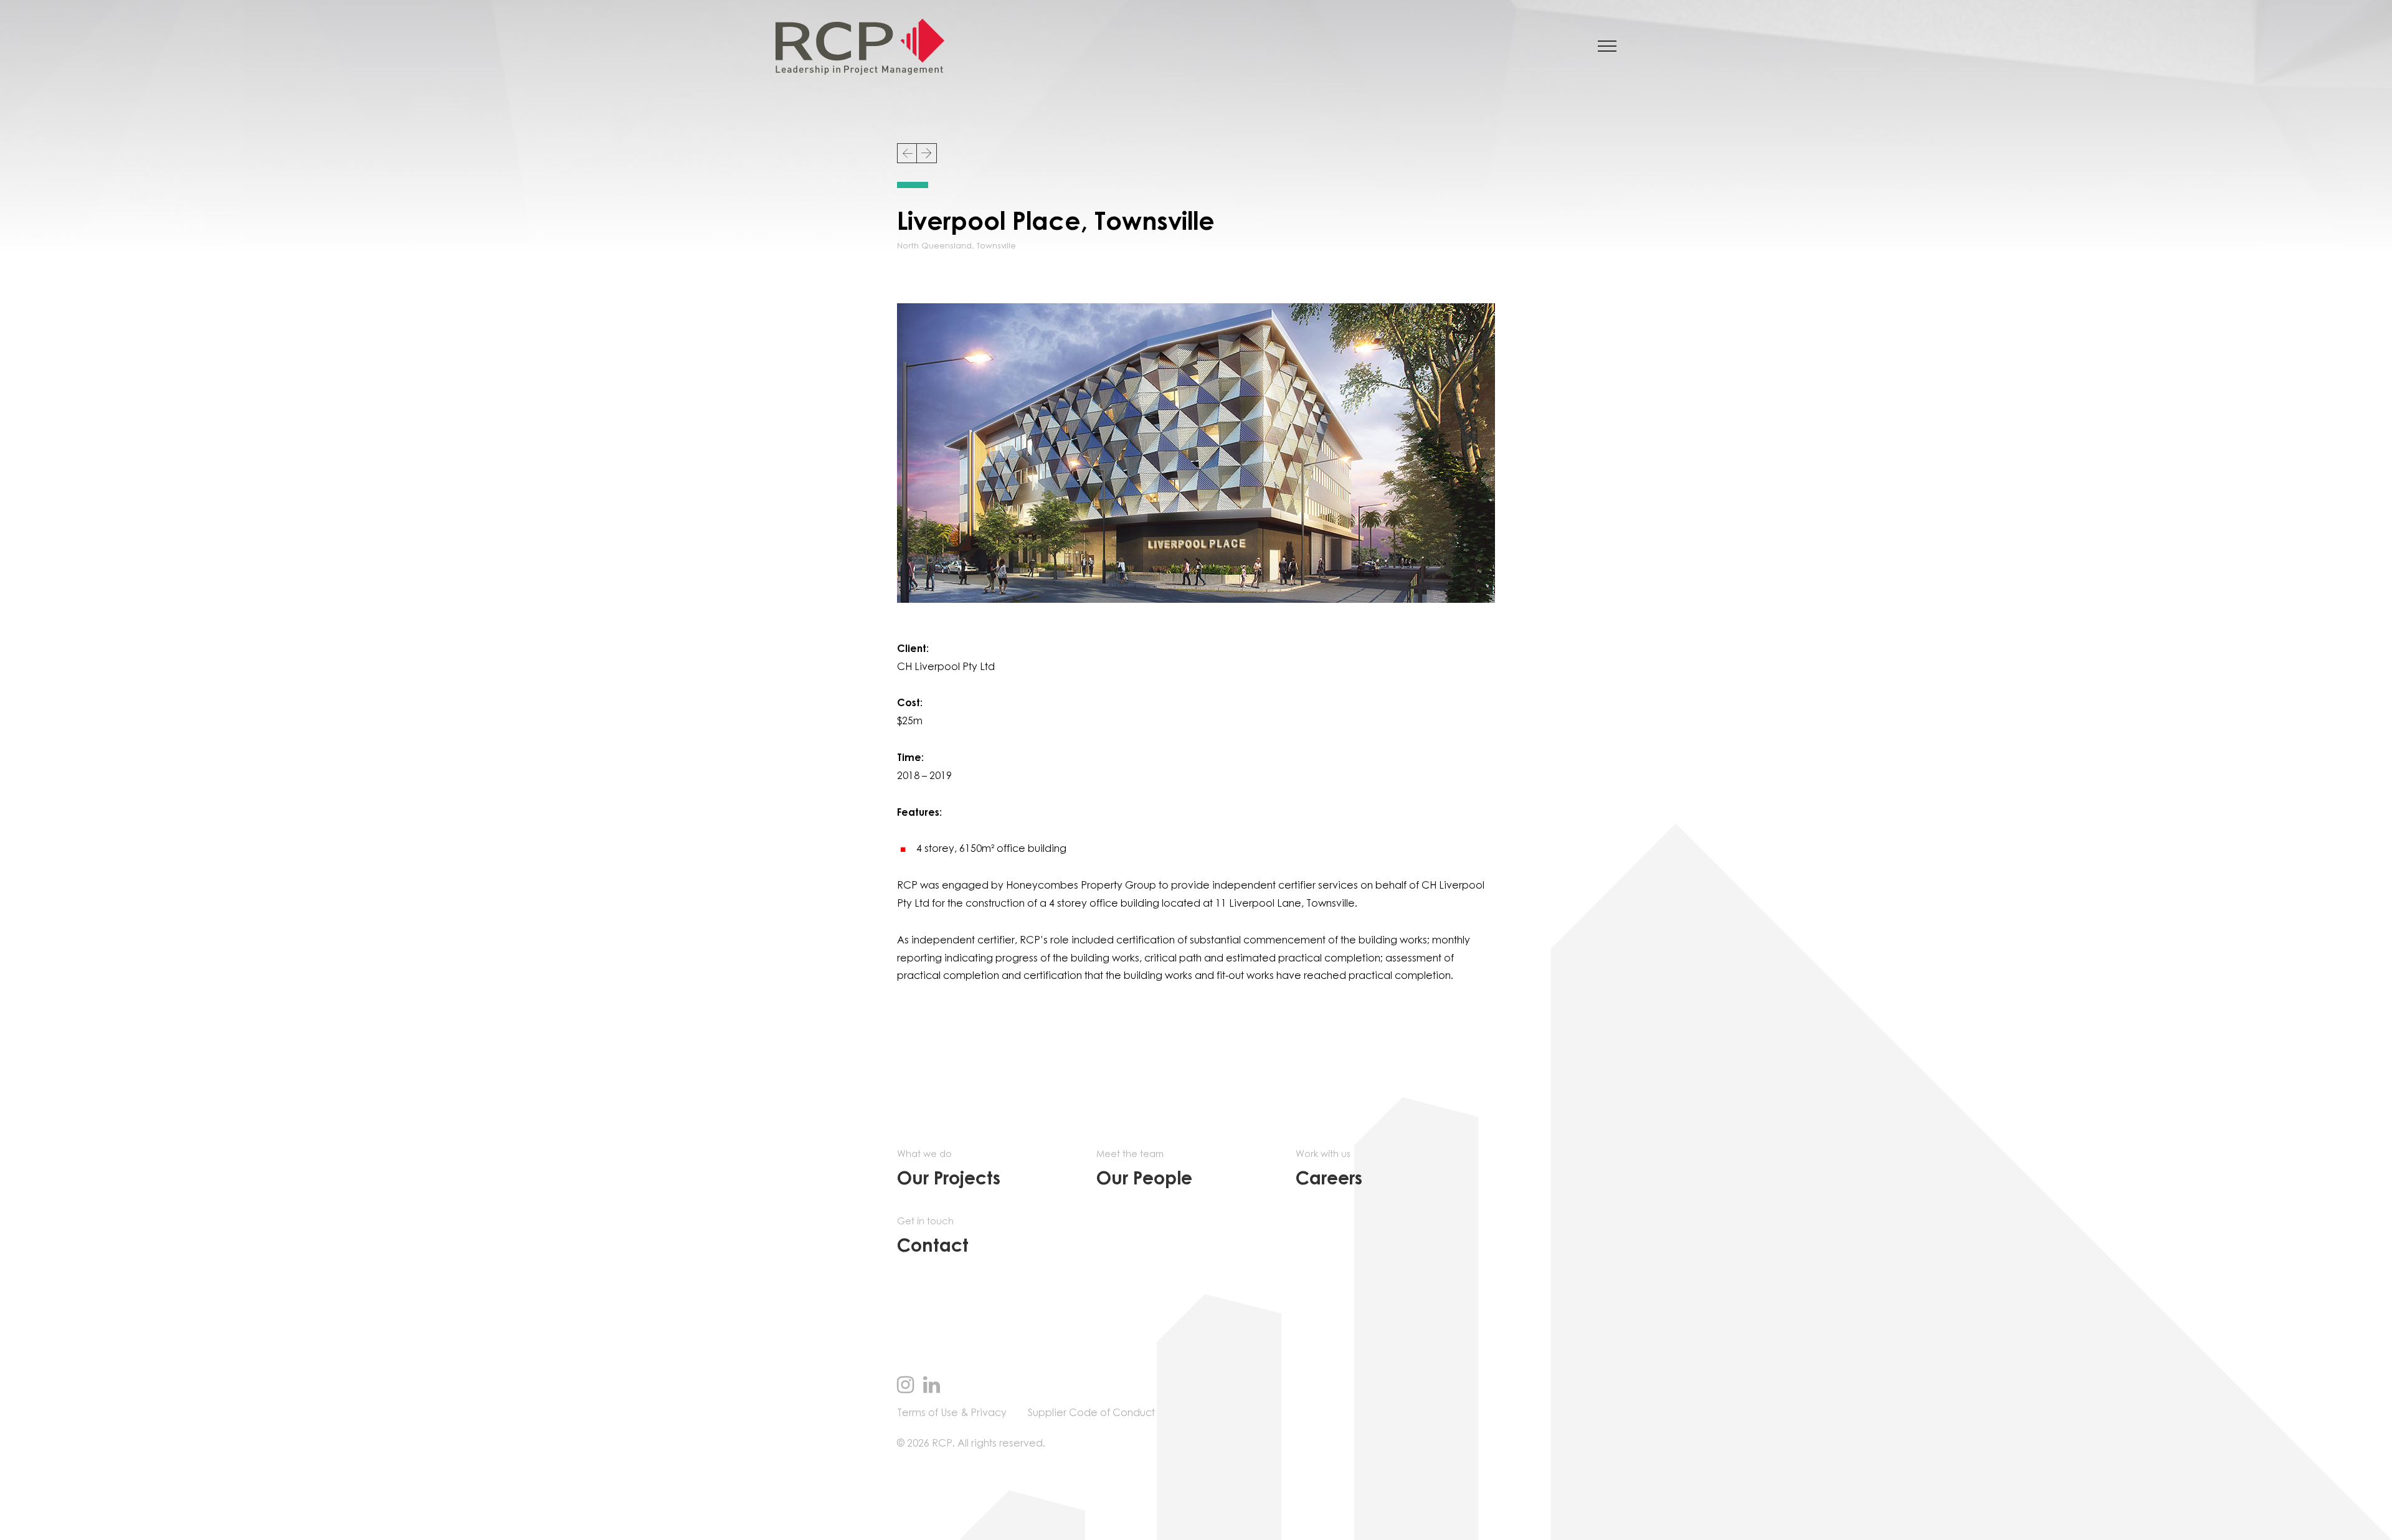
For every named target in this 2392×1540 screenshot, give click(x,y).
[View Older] (927, 153)
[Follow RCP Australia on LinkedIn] (932, 1386)
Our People (1144, 1169)
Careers (1329, 1169)
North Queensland (934, 246)
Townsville (996, 246)
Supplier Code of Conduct (1091, 1413)
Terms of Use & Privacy (952, 1413)
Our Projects (949, 1169)
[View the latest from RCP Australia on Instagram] (905, 1386)
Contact (933, 1236)
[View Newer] (907, 153)
